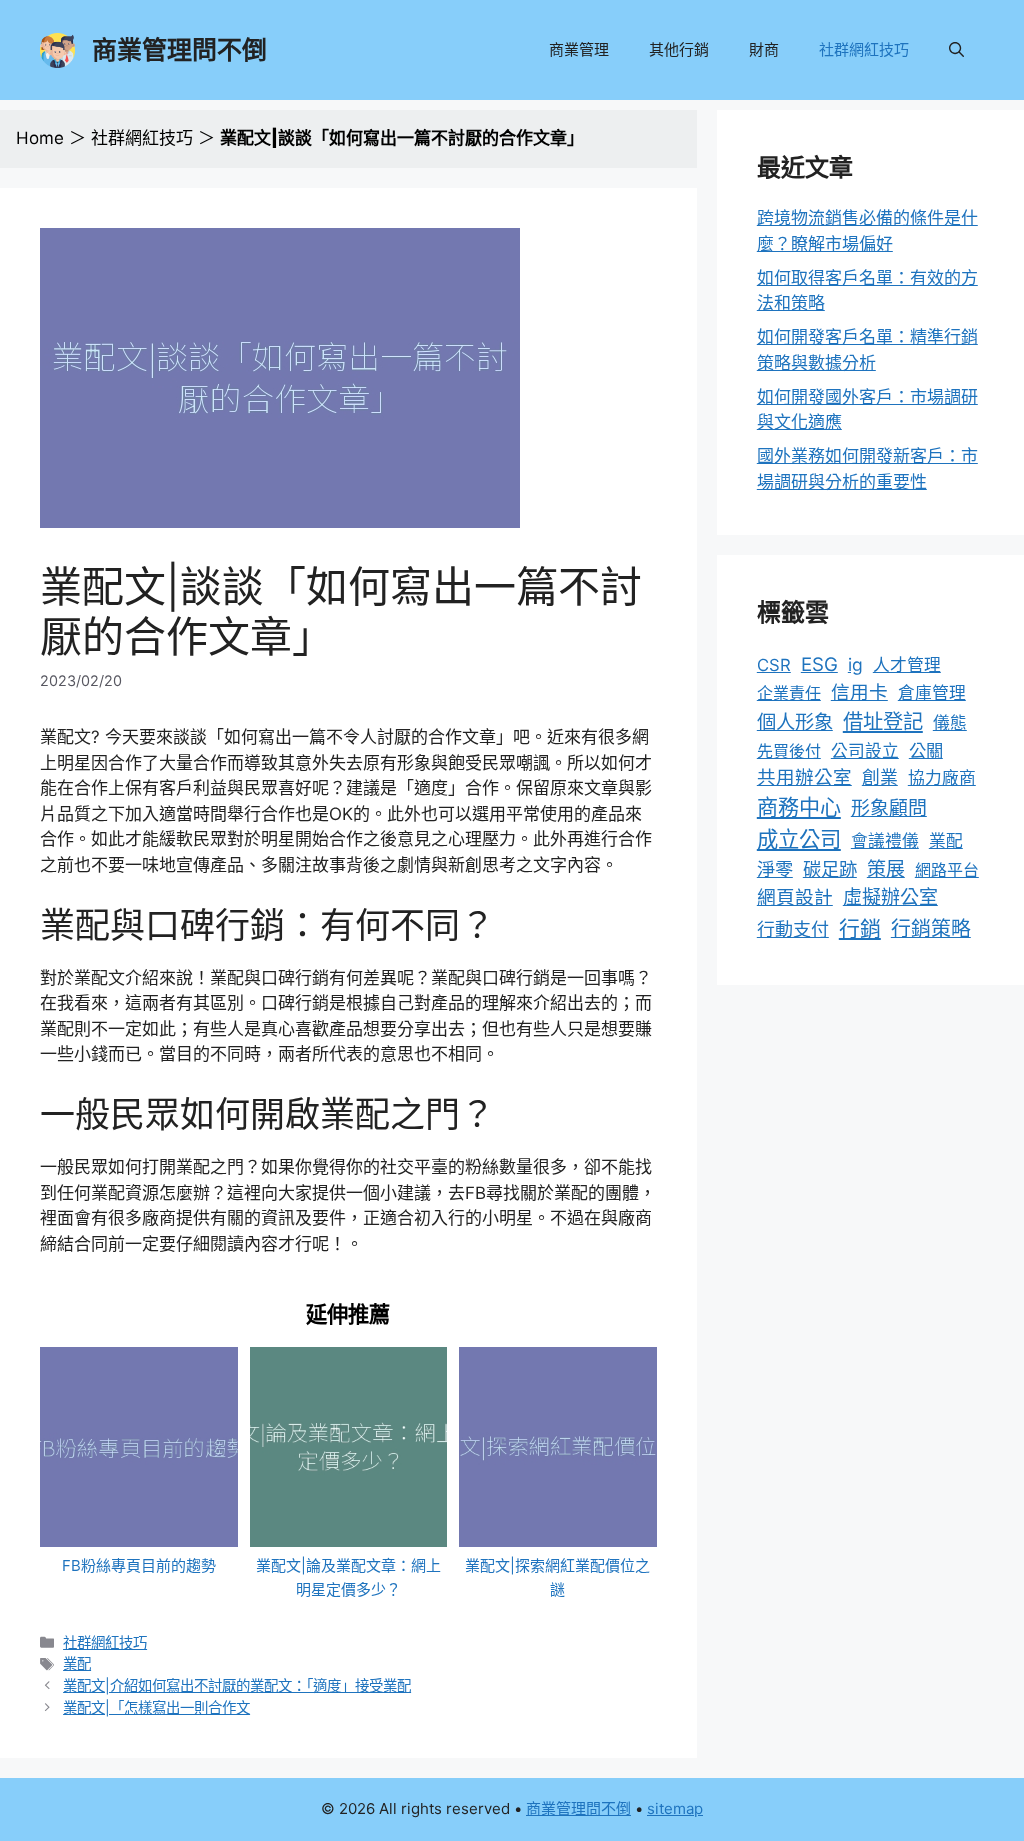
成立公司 (799, 839)
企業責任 (789, 693)
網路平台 (947, 870)
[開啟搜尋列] (956, 50)
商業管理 (579, 49)
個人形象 (795, 722)
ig (855, 664)
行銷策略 (931, 929)
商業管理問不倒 (179, 50)
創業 (880, 777)
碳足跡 (830, 869)
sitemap (675, 1808)
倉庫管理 (932, 693)
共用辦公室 (804, 777)
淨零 (775, 869)
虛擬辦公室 (890, 897)
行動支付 (793, 929)
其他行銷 (679, 49)
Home (40, 138)
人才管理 (907, 665)
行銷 (860, 928)
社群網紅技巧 (864, 49)
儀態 (950, 723)
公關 (926, 750)
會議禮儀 (885, 841)
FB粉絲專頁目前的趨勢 (139, 1565)
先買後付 (789, 751)
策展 (886, 869)
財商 (764, 49)
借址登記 (883, 721)
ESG (819, 664)
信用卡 (859, 692)
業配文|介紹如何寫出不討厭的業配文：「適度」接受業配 (237, 1685)
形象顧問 (889, 808)
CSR (774, 665)
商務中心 (799, 807)
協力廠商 (942, 778)
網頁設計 (795, 897)
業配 (77, 1663)
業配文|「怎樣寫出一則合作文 (156, 1707)
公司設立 (865, 751)
